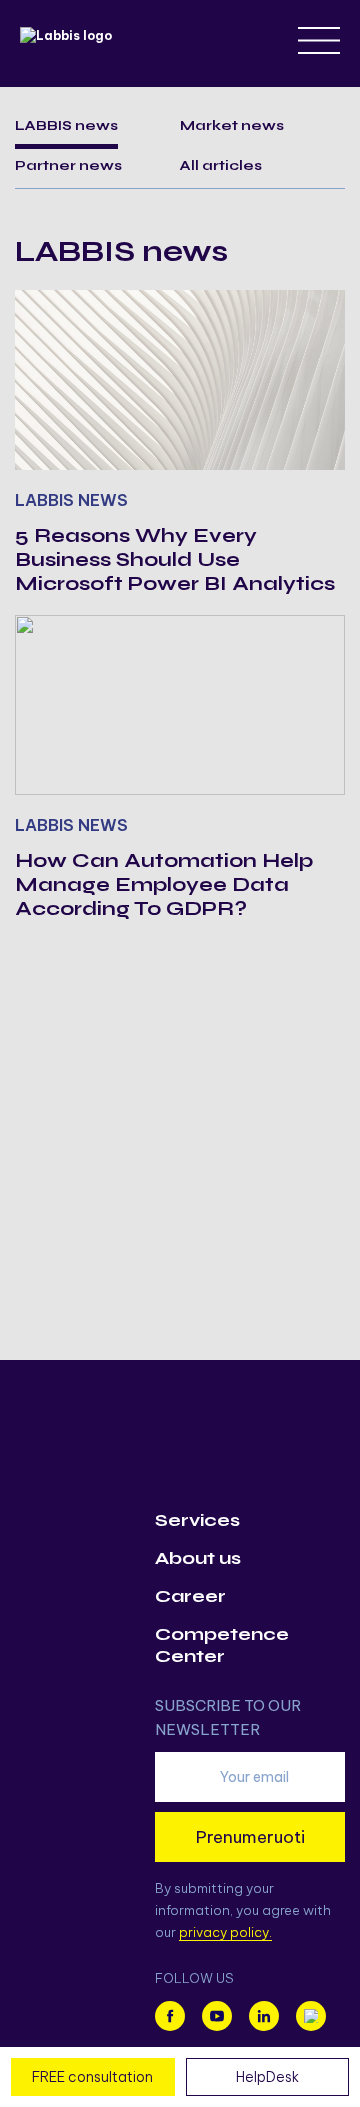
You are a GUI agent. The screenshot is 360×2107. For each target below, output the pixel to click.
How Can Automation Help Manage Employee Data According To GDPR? (164, 884)
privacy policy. (225, 1932)
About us (198, 1558)
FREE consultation (92, 2077)
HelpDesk (267, 2077)
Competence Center (222, 1645)
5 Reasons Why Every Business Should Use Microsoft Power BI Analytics (175, 559)
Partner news (68, 165)
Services (197, 1520)
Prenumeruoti (250, 1837)
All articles (221, 165)
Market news (232, 125)
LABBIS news (66, 125)
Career (190, 1596)
